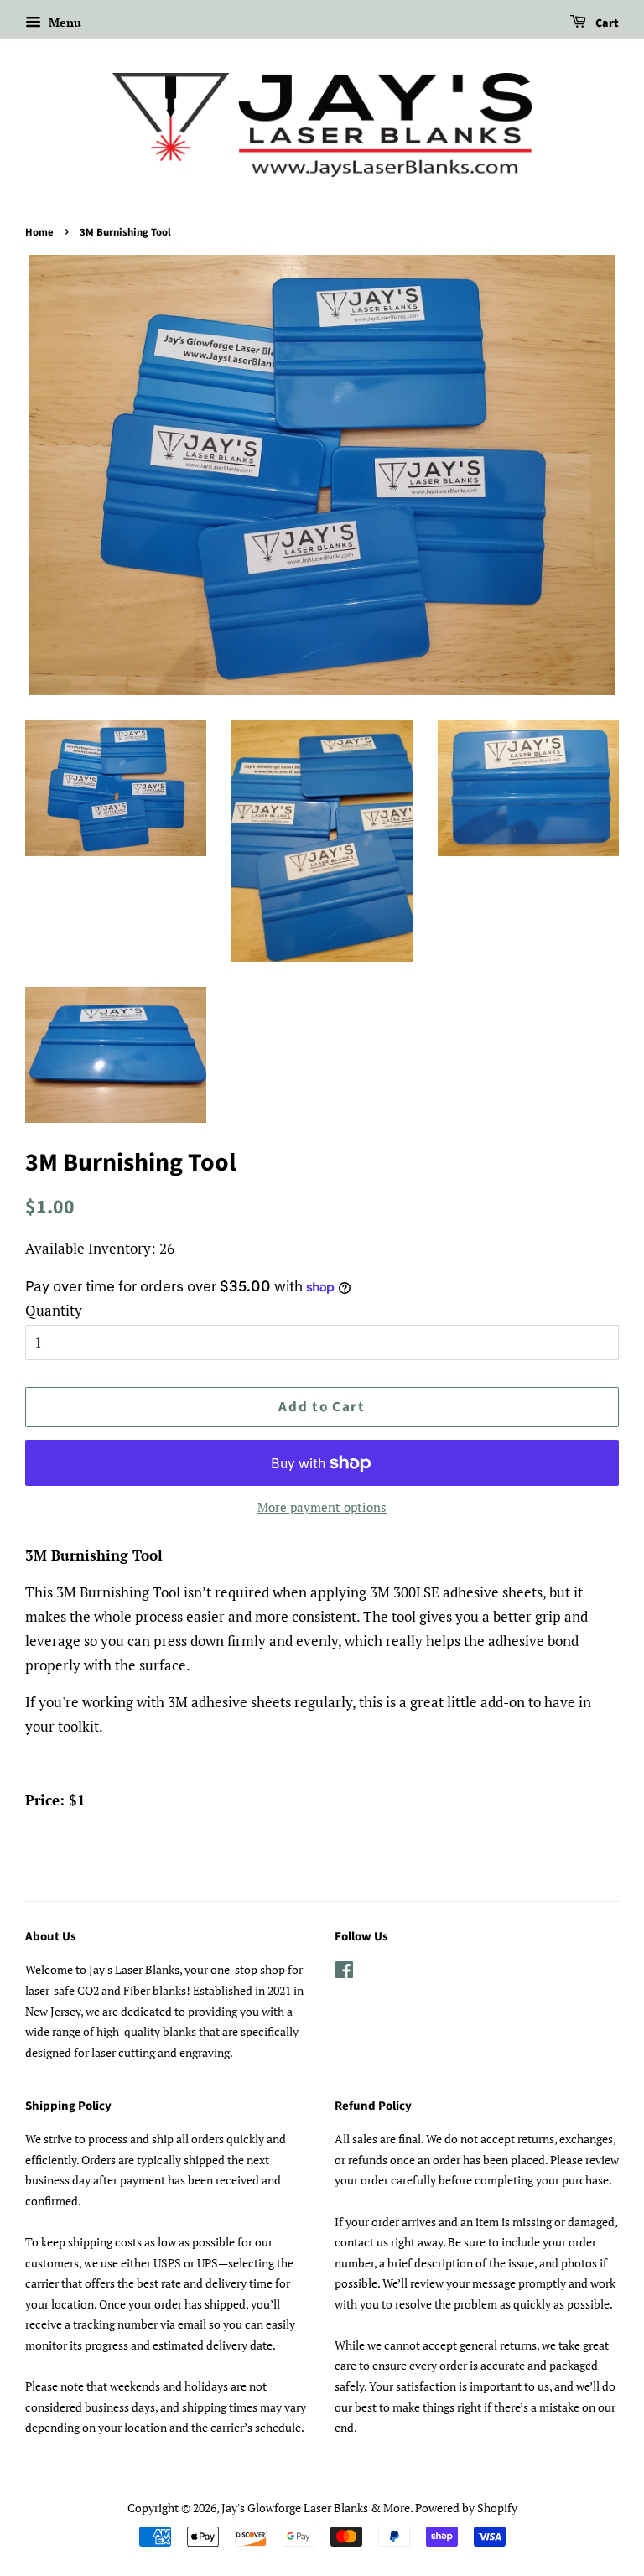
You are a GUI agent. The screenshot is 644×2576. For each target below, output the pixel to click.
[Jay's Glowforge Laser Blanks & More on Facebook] (344, 1973)
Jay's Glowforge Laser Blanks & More (316, 2508)
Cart (606, 23)
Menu (63, 22)
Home (39, 232)
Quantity (54, 1310)
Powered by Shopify (466, 2508)
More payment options (322, 1507)
